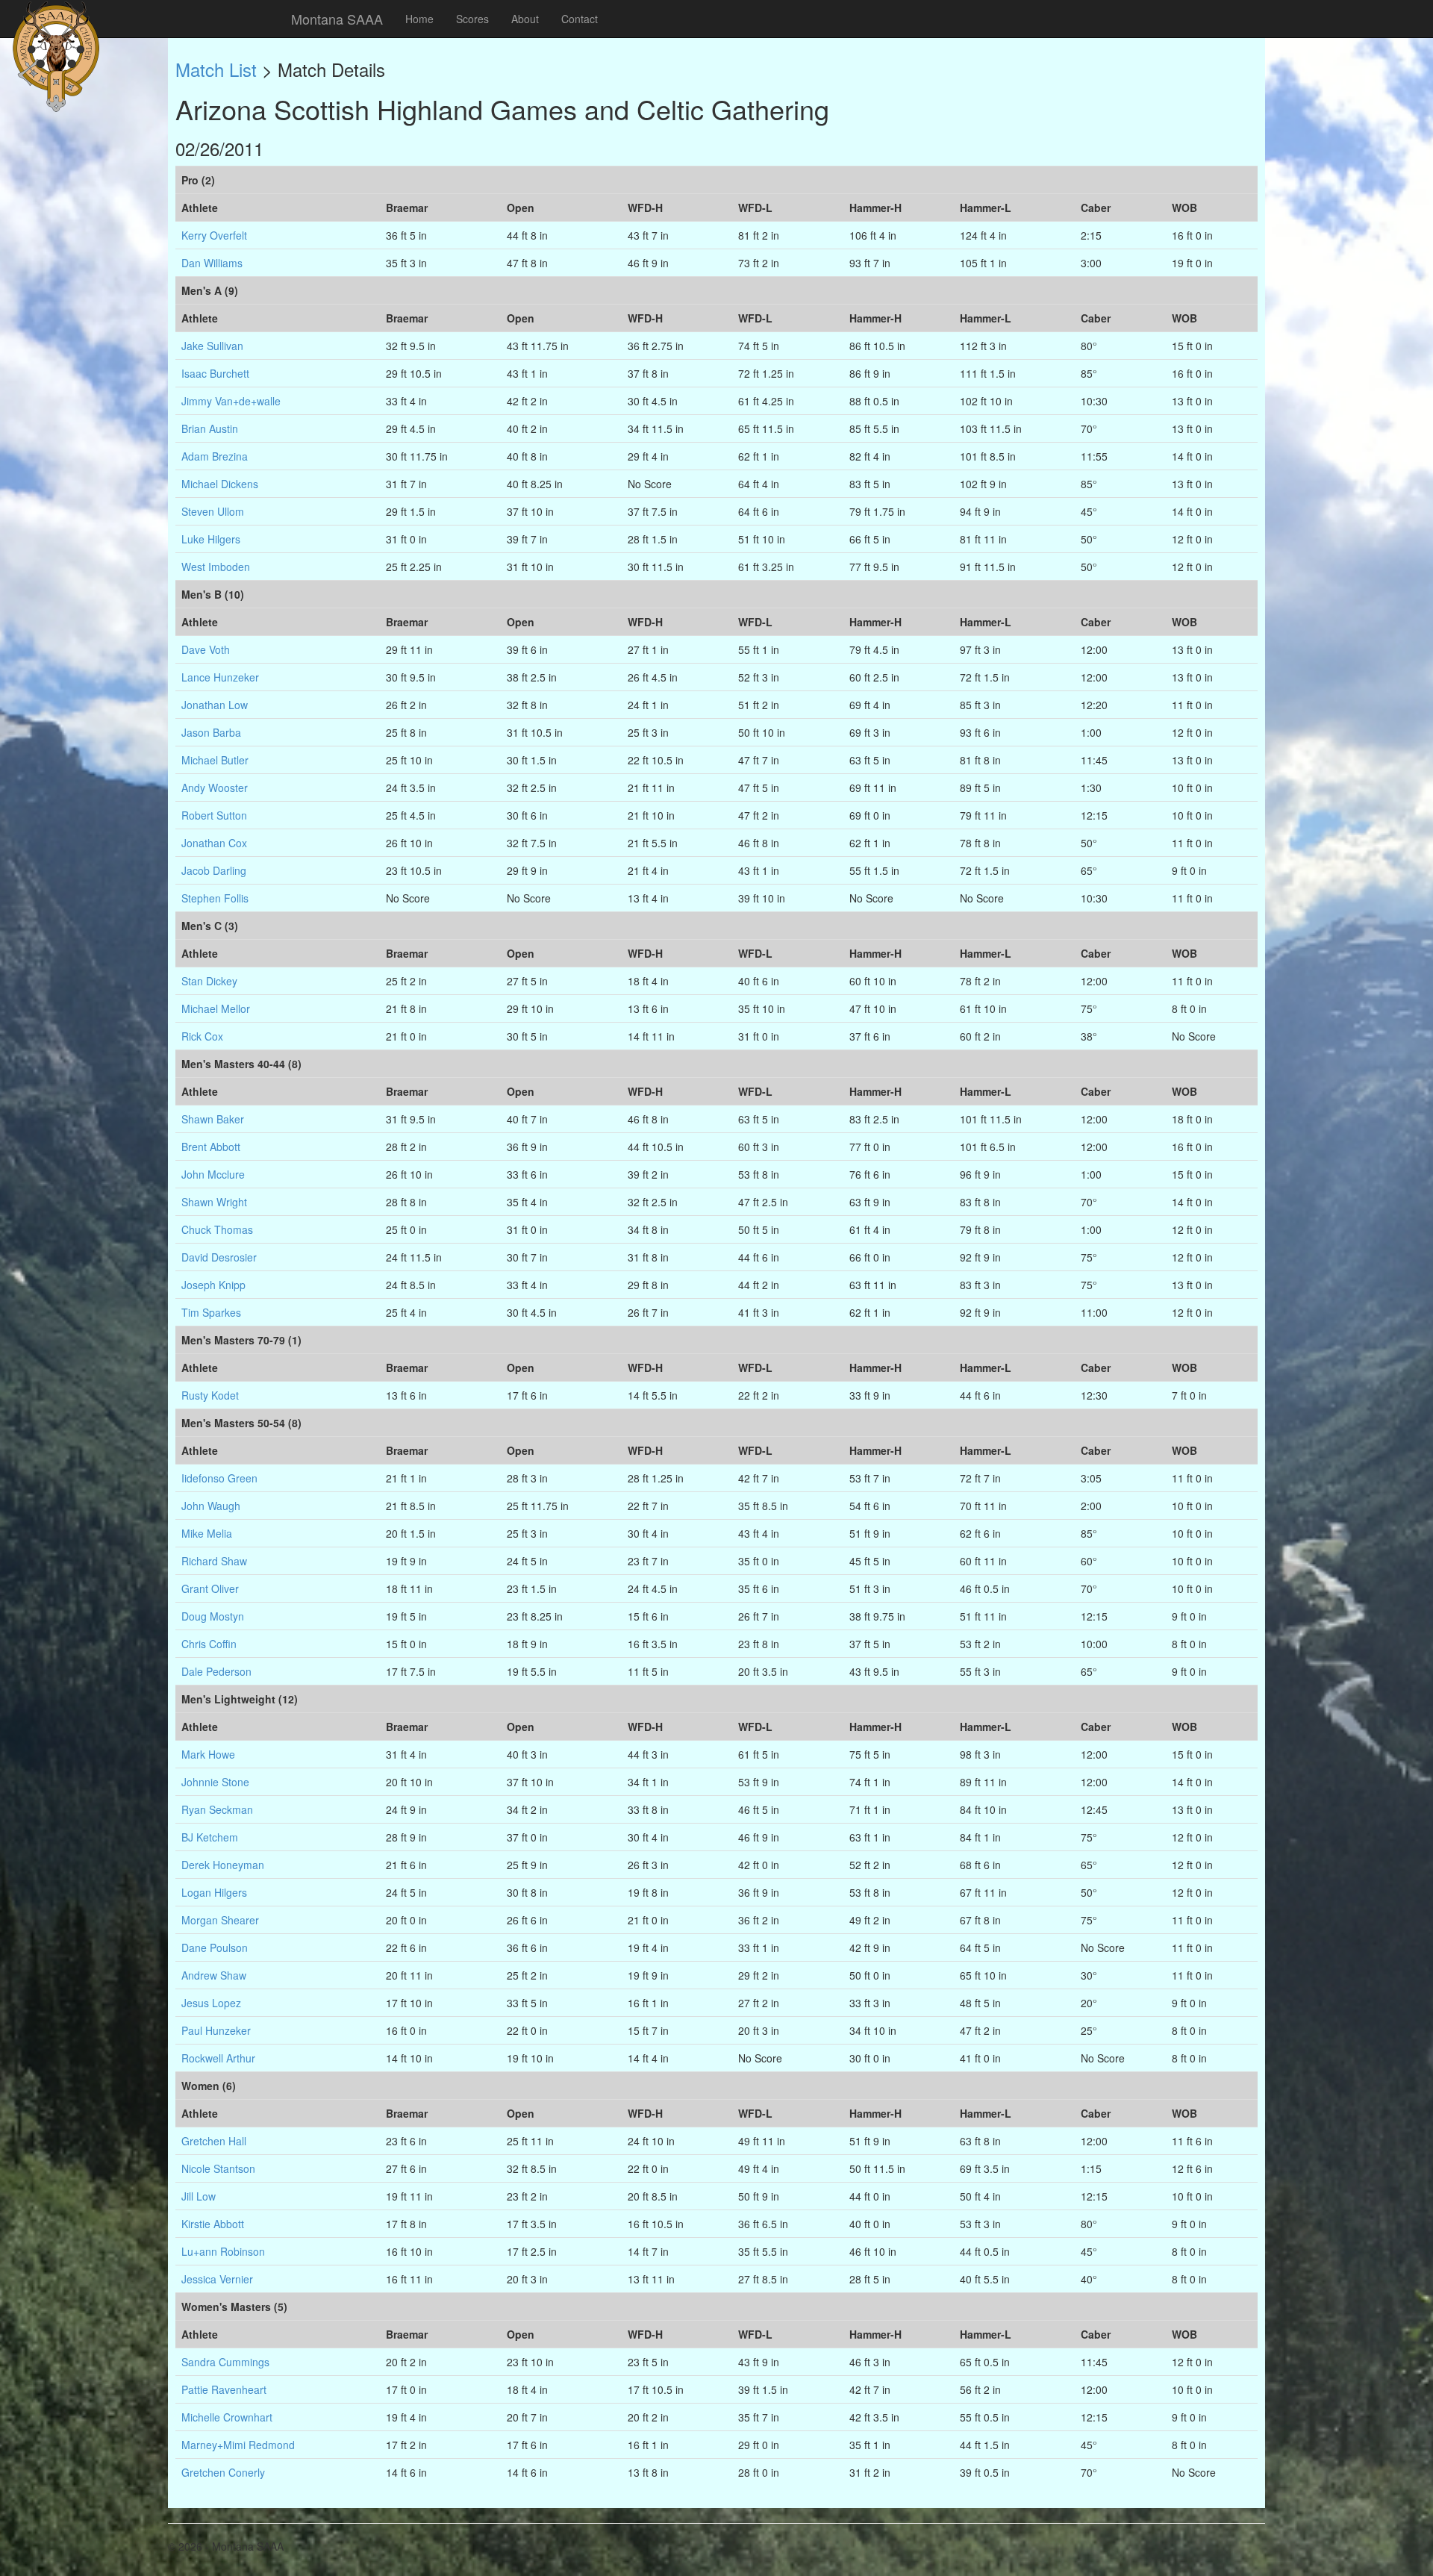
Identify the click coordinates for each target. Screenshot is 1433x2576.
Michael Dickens (220, 484)
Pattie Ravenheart (224, 2389)
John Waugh (211, 1506)
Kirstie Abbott (213, 2224)
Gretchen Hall (214, 2141)
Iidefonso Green (219, 1478)
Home (419, 19)
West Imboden (216, 567)
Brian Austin (210, 428)
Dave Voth (206, 649)
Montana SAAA (337, 19)
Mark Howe (208, 1754)
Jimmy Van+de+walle (231, 401)
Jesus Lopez (211, 2003)
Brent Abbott (211, 1147)
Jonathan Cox (214, 843)
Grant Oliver (210, 1588)
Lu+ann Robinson (223, 2251)
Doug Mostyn (213, 1616)
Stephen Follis (215, 898)
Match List (216, 69)
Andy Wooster (215, 788)
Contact (580, 19)
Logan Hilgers (214, 1892)
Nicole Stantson (218, 2168)
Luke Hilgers (211, 539)
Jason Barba (211, 732)
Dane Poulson (215, 1947)
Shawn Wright (214, 1202)
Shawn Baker (213, 1119)
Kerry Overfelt (214, 235)
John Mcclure (213, 1174)
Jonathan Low (215, 705)
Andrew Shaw (214, 1975)
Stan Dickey (209, 981)
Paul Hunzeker (216, 2030)
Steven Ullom (213, 511)
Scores (472, 19)
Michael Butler (215, 760)
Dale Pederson (216, 1671)
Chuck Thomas (217, 1229)
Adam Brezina (215, 456)
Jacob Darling (214, 870)
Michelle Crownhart (227, 2417)
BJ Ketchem (210, 1837)
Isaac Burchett (215, 373)
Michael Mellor (216, 1008)
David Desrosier (219, 1257)
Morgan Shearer (220, 1920)
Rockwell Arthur (218, 2058)
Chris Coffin (209, 1644)
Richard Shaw (214, 1561)
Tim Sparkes (211, 1312)
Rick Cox (202, 1036)
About (525, 19)
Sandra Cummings (225, 2362)
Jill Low (199, 2196)
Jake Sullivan (212, 346)
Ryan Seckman (217, 1809)
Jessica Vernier (217, 2279)
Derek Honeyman (223, 1865)
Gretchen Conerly (223, 2472)
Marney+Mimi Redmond (238, 2445)
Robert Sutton (214, 815)
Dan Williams (212, 263)
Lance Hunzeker (220, 677)
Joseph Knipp (213, 1285)
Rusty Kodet (210, 1395)
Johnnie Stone (215, 1782)
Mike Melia (207, 1533)
